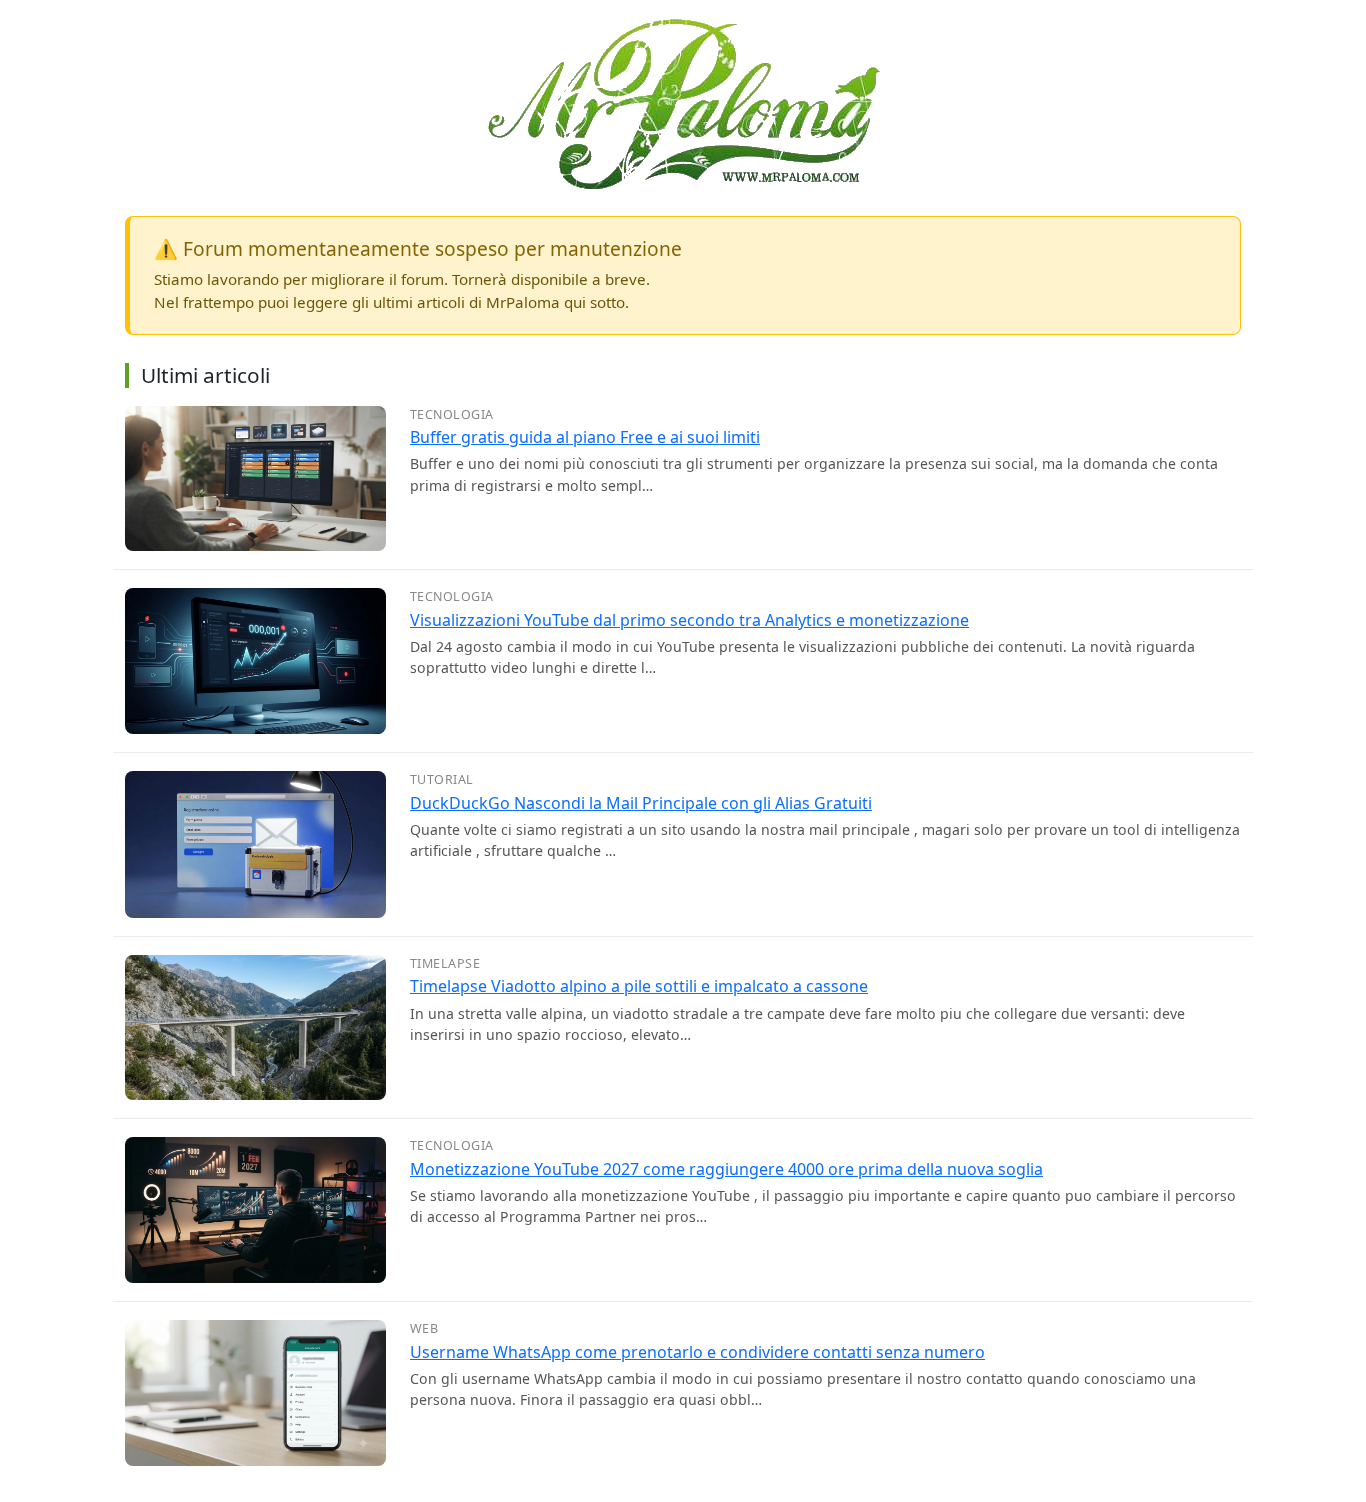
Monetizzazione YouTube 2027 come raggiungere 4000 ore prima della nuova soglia (726, 1169)
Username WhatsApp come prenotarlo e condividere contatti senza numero (697, 1352)
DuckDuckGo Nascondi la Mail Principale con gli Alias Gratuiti (641, 803)
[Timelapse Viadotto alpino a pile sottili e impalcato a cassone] (255, 1026)
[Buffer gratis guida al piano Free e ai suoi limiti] (255, 477)
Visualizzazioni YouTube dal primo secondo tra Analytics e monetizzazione (689, 620)
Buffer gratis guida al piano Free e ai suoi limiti (585, 437)
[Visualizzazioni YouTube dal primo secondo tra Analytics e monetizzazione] (255, 659)
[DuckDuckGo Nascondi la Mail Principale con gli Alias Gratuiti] (255, 843)
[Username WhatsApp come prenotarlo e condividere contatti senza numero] (255, 1391)
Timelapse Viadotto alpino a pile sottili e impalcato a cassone (639, 986)
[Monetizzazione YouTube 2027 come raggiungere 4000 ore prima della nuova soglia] (255, 1208)
